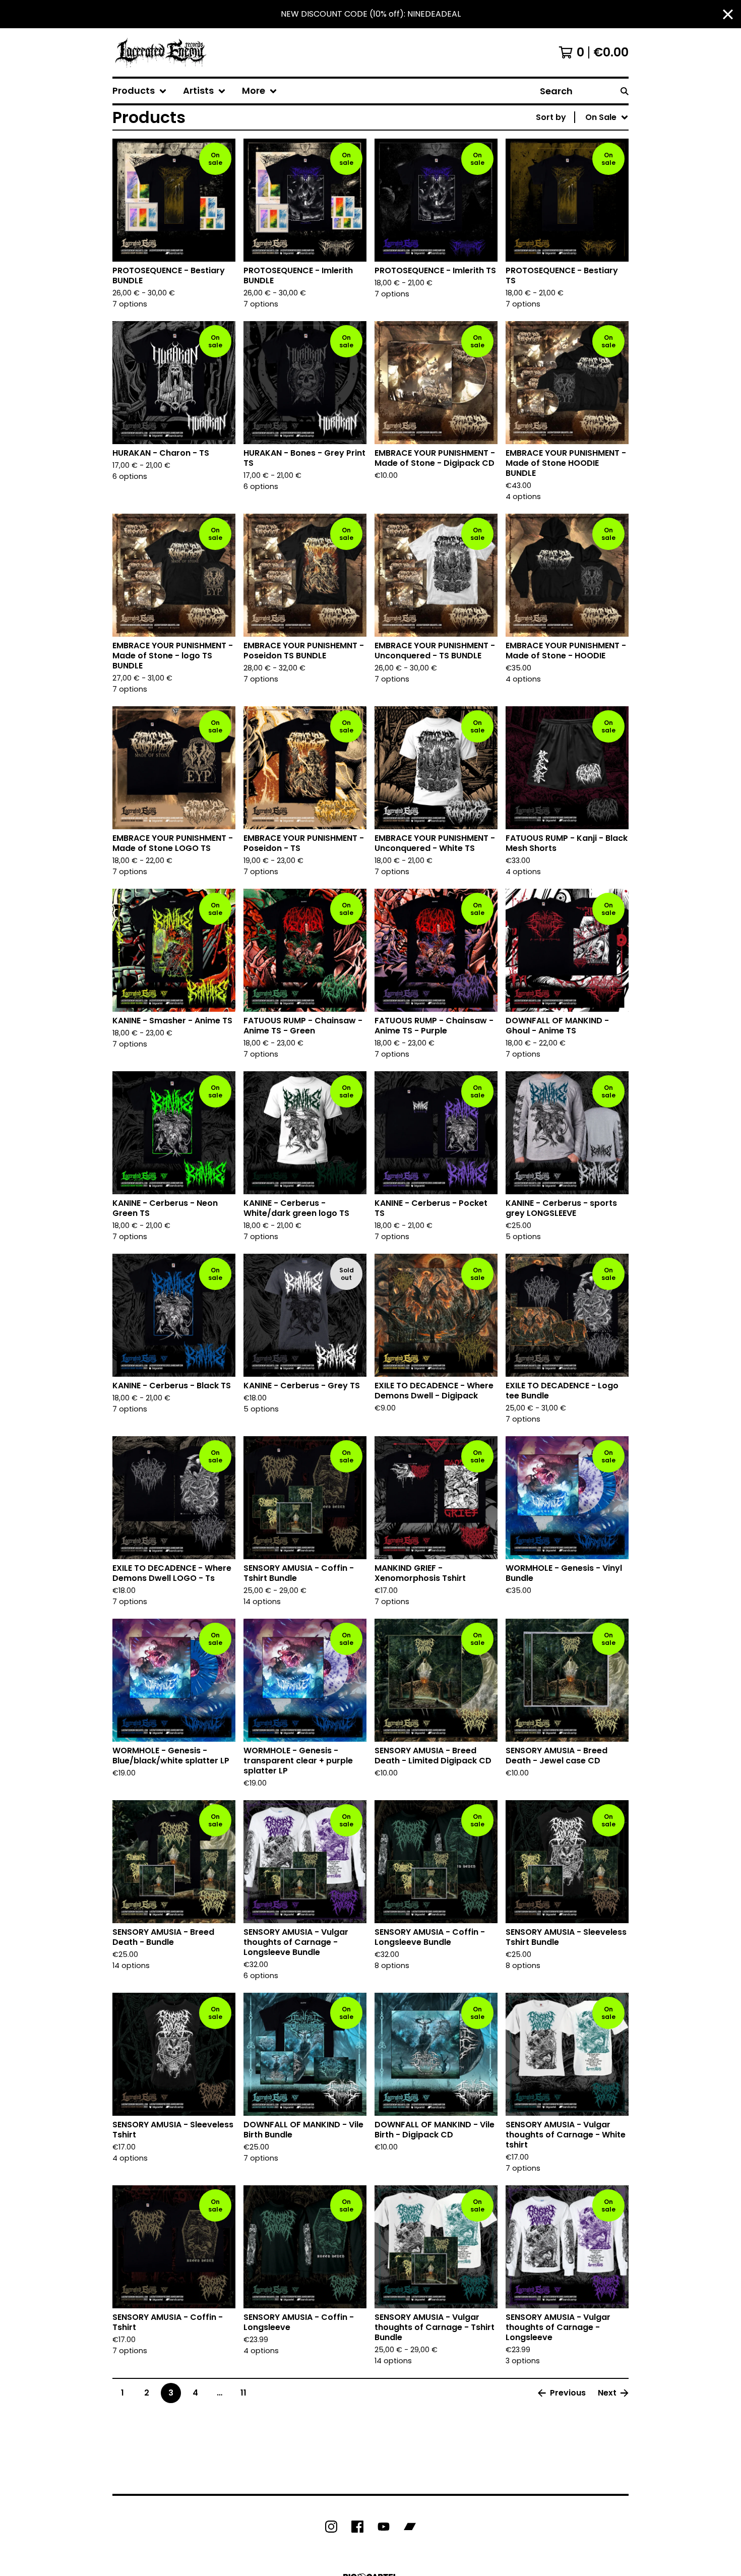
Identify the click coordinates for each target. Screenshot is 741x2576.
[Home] (161, 52)
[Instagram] (331, 2527)
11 (243, 2393)
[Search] (625, 91)
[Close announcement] (728, 14)
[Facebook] (357, 2527)
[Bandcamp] (410, 2527)
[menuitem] (140, 91)
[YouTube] (384, 2527)
